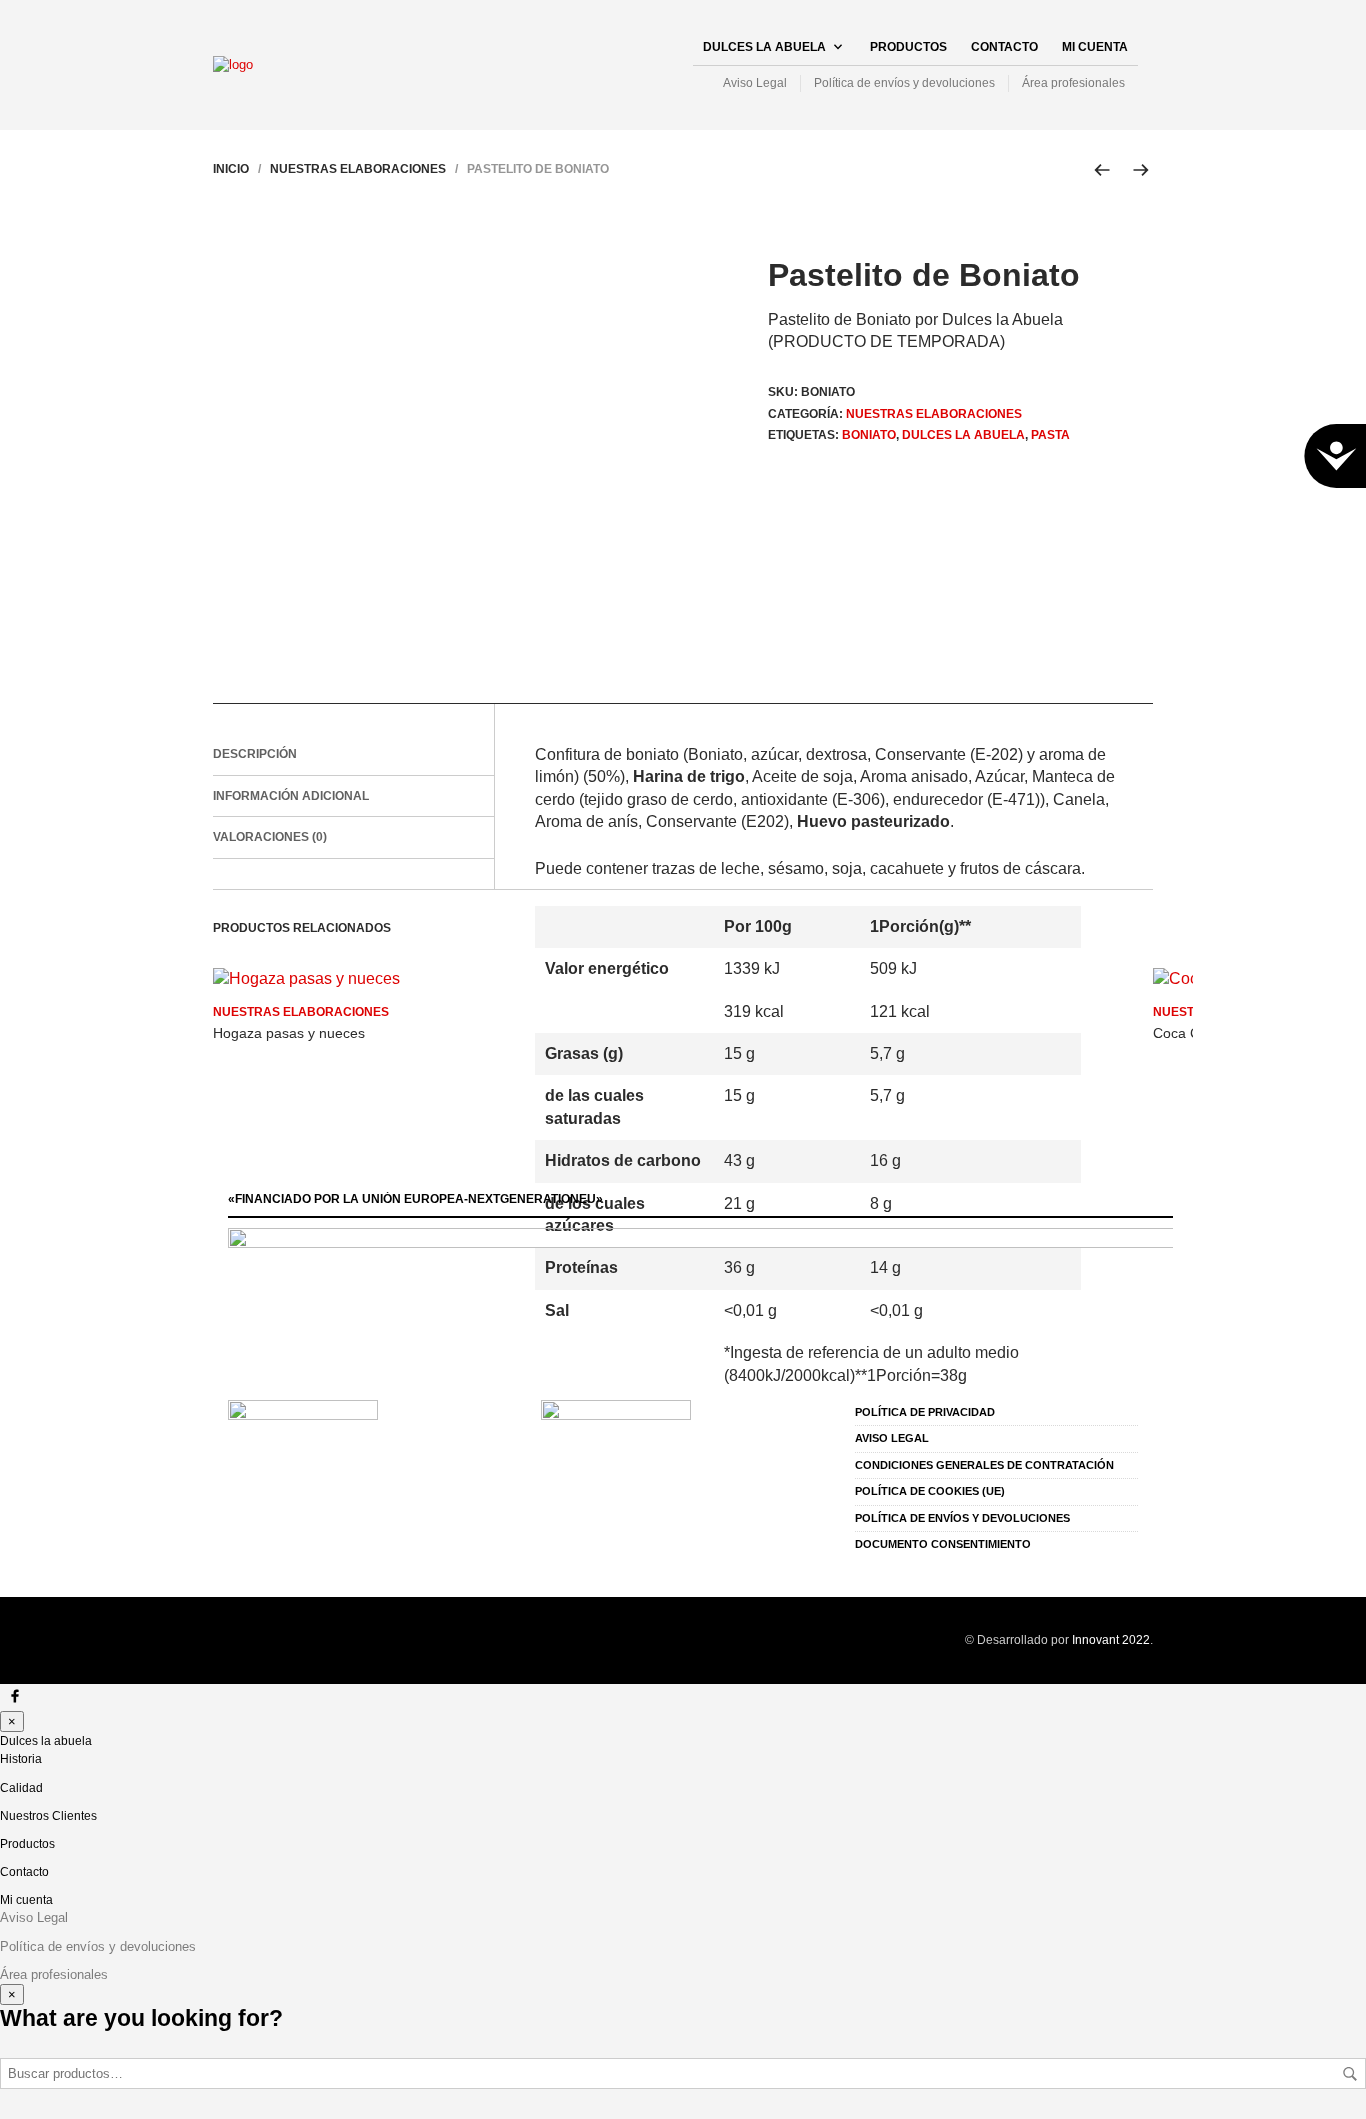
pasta (1050, 435)
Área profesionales (1073, 83)
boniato (869, 435)
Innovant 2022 (1111, 1640)
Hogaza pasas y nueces (289, 1033)
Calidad (21, 1788)
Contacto (1004, 47)
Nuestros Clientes (48, 1816)
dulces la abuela (963, 435)
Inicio (231, 169)
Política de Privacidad (925, 1412)
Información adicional (291, 796)
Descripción (255, 754)
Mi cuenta (1095, 47)
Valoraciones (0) (270, 837)
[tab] (353, 755)
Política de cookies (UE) (930, 1491)
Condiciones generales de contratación (984, 1465)
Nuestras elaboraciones (358, 169)
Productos (908, 47)
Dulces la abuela (764, 47)
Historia (21, 1759)
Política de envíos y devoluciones (904, 83)
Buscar (1350, 2074)
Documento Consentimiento (943, 1544)
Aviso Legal (755, 83)
